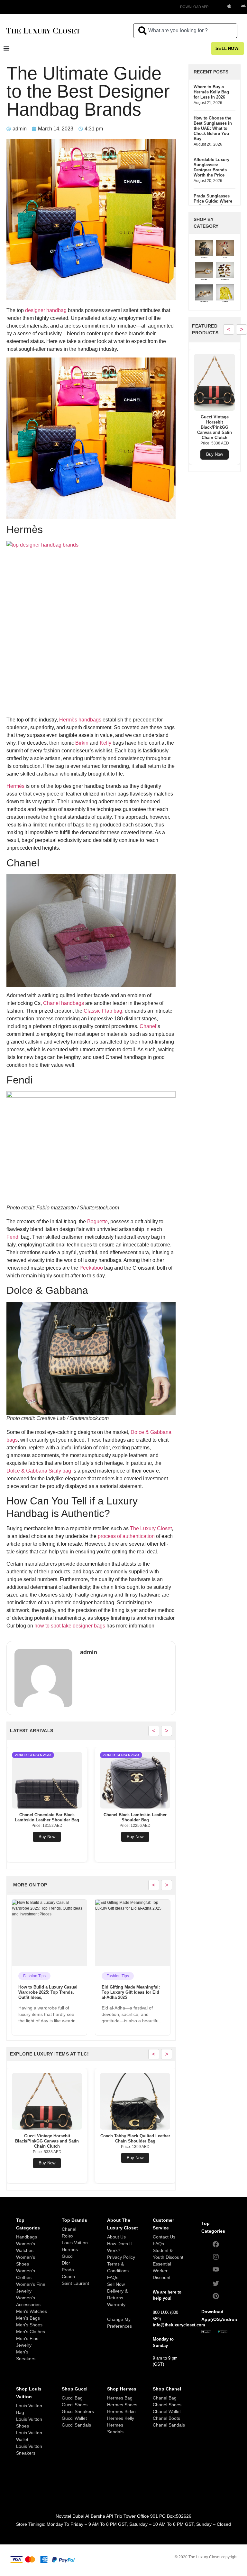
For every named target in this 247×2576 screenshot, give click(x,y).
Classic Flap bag (103, 1011)
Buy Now (47, 1837)
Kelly (105, 743)
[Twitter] (216, 2284)
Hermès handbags (80, 720)
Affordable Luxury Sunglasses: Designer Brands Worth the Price (211, 167)
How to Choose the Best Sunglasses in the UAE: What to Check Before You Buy (213, 128)
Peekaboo (91, 1268)
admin (89, 1652)
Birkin (82, 743)
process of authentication (126, 1536)
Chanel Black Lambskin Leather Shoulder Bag (47, 1817)
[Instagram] (216, 2257)
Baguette (97, 1221)
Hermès (15, 786)
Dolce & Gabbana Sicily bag (39, 1471)
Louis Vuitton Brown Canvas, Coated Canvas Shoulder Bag (135, 1817)
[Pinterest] (216, 2296)
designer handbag (46, 310)
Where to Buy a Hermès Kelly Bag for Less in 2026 (211, 92)
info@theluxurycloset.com (179, 2325)
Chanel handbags (64, 1003)
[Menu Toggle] (6, 48)
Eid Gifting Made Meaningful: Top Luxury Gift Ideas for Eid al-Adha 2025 (47, 1992)
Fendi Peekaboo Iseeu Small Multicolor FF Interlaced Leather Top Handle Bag (135, 2141)
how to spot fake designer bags (70, 1626)
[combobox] (185, 31)
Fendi (13, 1237)
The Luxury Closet (151, 1528)
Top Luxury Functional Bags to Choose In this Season (132, 1990)
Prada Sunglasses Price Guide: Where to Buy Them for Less (213, 204)
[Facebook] (216, 2244)
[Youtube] (216, 2269)
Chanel (148, 1026)
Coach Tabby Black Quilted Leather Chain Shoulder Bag (47, 2138)
